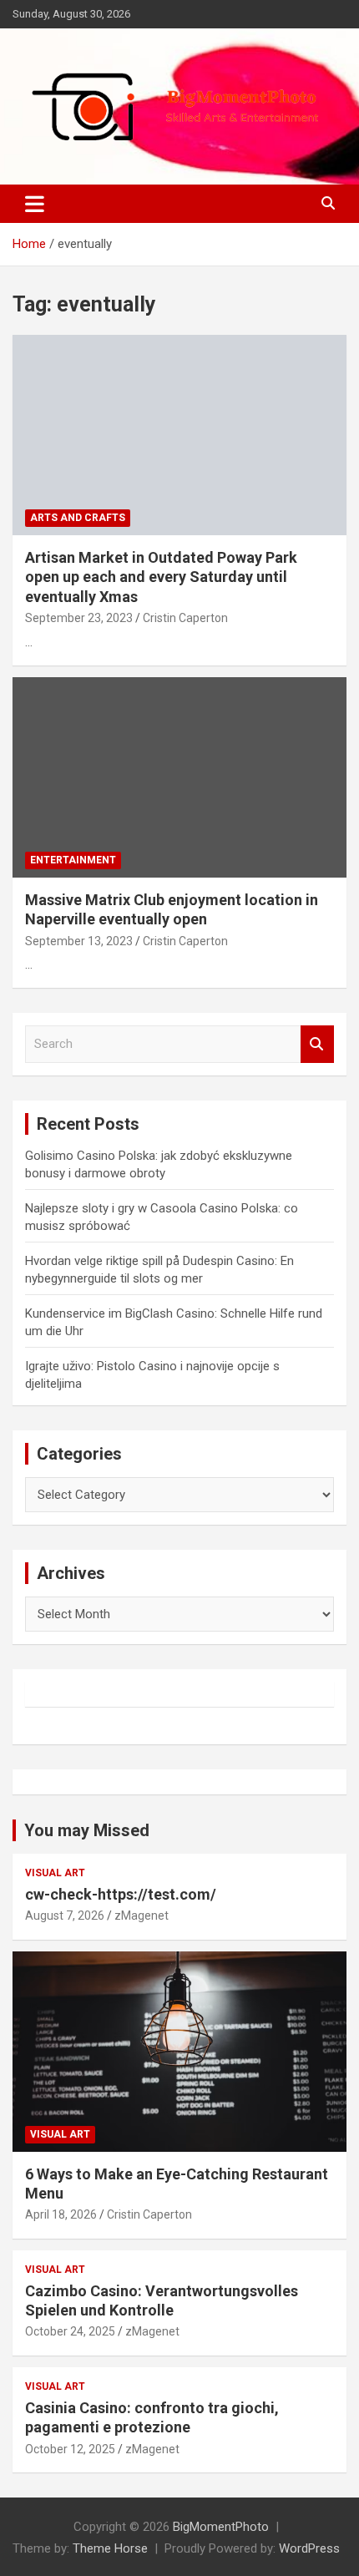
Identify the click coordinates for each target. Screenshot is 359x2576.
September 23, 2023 (79, 618)
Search (317, 1044)
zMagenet (142, 1916)
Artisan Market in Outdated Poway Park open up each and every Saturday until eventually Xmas (161, 577)
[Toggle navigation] (35, 204)
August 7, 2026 (65, 1916)
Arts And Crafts (78, 518)
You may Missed (87, 1830)
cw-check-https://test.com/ (121, 1894)
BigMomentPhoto (221, 2527)
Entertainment (73, 860)
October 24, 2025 (70, 2331)
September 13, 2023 (79, 941)
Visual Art (55, 1873)
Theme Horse (110, 2548)
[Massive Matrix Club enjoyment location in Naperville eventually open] (179, 777)
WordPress (309, 2548)
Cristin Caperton (185, 618)
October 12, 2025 (70, 2449)
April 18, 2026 (61, 2214)
